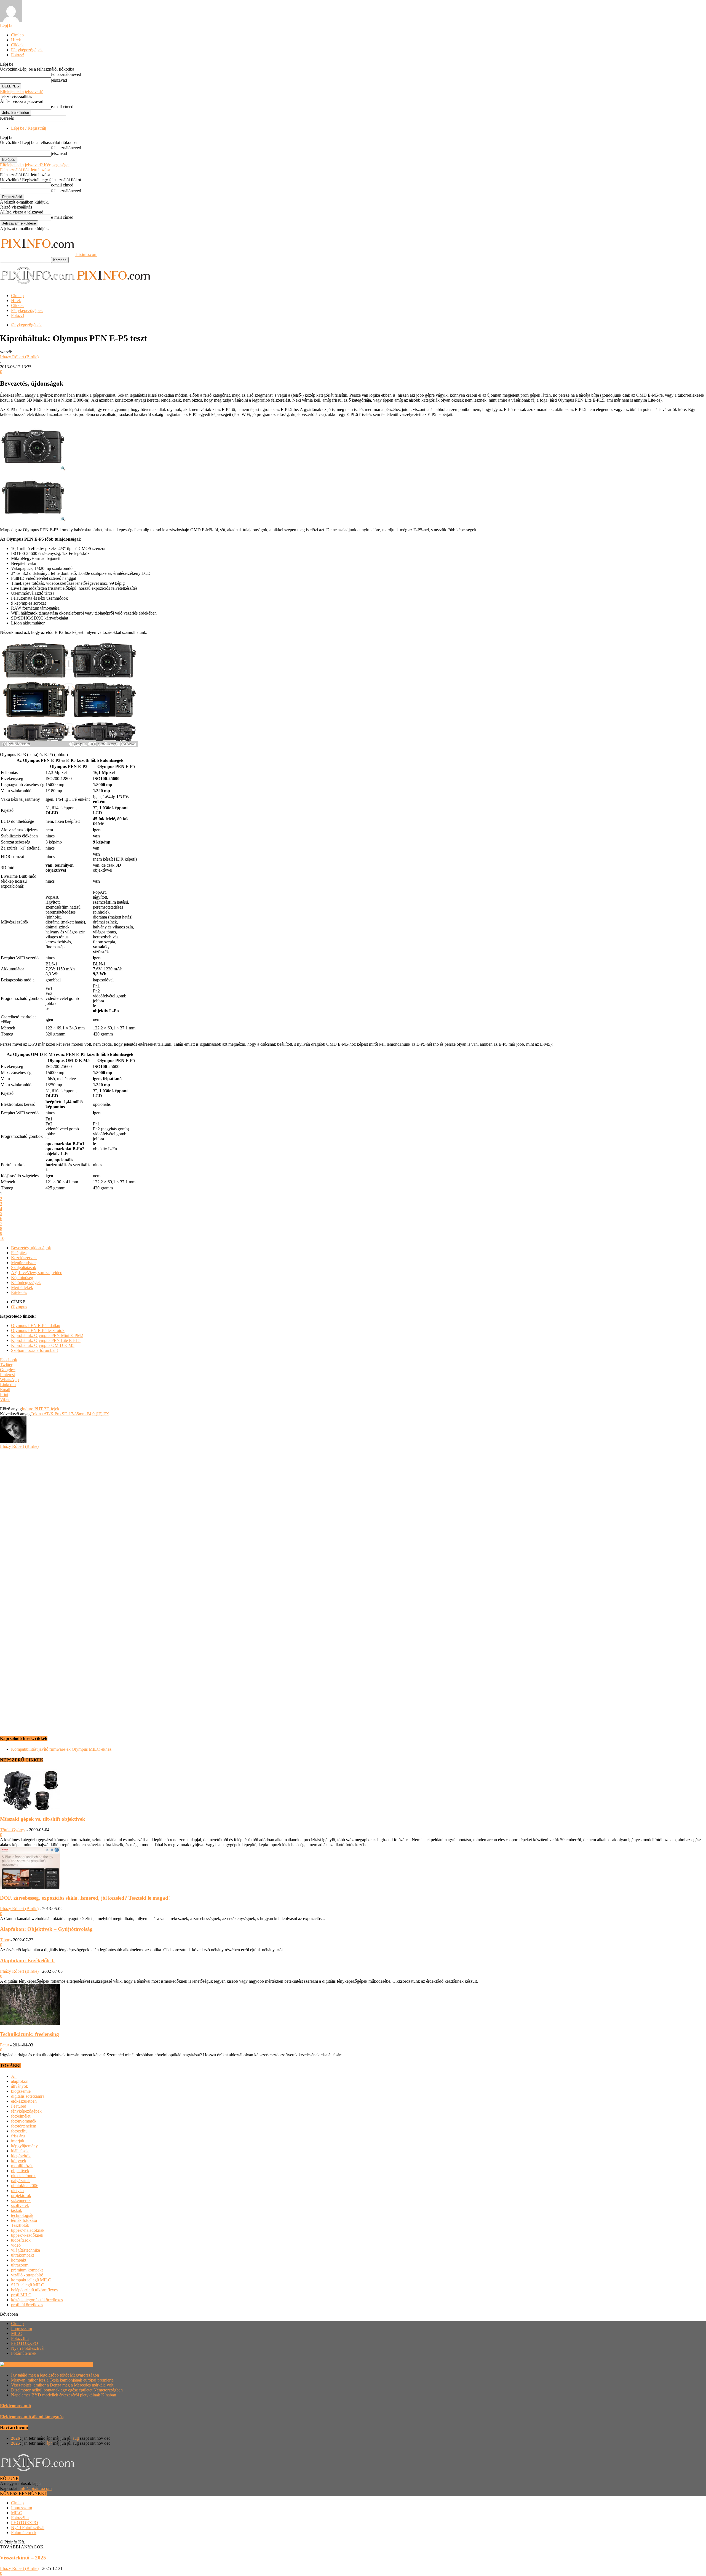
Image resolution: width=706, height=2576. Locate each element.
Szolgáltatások (24, 1268)
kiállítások (20, 2151)
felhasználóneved (66, 74)
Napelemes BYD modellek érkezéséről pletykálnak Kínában (64, 2395)
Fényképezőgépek (27, 50)
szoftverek (20, 2205)
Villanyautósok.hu (76, 2364)
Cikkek (17, 45)
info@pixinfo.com (36, 2488)
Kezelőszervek (24, 1258)
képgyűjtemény (24, 2146)
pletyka (17, 2191)
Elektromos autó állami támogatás (32, 2417)
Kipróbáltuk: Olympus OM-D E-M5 (43, 1345)
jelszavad (59, 80)
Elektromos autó (15, 2406)
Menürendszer (23, 1263)
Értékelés (19, 1292)
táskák (17, 2210)
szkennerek (21, 2200)
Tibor (5, 1940)
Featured (19, 2106)
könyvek (19, 2161)
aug (76, 2438)
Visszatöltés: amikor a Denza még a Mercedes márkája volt (62, 2385)
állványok (20, 2086)
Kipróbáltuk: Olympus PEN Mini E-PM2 (47, 1335)
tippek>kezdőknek (27, 2235)
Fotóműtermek (24, 2353)
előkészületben (24, 2101)
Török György (13, 1830)
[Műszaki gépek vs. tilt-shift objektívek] (30, 1808)
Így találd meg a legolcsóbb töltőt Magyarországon (55, 2375)
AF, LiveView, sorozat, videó (37, 1273)
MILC (17, 2333)
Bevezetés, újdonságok (31, 1248)
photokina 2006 (25, 2186)
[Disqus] (353, 1518)
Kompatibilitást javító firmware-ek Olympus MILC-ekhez (61, 1749)
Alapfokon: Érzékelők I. (27, 1960)
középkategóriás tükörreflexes (37, 2300)
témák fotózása (24, 2220)
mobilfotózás (22, 2166)
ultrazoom (20, 2265)
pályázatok (20, 2181)
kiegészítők (21, 2156)
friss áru (18, 2136)
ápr (49, 2443)
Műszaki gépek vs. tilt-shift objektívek (43, 1819)
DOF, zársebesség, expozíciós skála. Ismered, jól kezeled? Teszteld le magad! (85, 1898)
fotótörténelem (24, 2126)
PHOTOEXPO (25, 2343)
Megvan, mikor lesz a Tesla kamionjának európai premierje (62, 2380)
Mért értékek (22, 1287)
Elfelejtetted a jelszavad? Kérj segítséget (35, 165)
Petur (5, 2045)
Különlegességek (26, 1282)
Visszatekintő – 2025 (23, 2558)
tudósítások (21, 2240)
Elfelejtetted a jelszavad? (21, 91)
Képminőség (22, 1278)
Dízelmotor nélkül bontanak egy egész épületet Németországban (67, 2390)
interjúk (18, 2141)
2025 (15, 2443)
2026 (15, 2438)
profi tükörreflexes (27, 2305)
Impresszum (22, 2328)
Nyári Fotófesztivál (28, 2348)
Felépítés (19, 1253)
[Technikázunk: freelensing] (30, 2024)
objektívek (20, 2171)
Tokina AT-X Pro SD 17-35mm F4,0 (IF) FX (70, 1414)
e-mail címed (62, 107)
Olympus (19, 1307)
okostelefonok (23, 2176)
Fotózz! (18, 55)
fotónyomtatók (24, 2121)
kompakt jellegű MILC (31, 2280)
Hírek (16, 40)
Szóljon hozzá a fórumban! (34, 1350)
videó (16, 2245)
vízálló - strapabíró (27, 2275)
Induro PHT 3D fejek (41, 1409)
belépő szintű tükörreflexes (34, 2290)
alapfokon (20, 2081)
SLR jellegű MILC (28, 2285)
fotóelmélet (21, 2116)
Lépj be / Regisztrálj (29, 128)
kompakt (19, 2260)
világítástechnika (26, 2250)
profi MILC (21, 2295)
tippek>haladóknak (28, 2230)
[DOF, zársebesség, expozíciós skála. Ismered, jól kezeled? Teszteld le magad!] (30, 1887)
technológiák (22, 2215)
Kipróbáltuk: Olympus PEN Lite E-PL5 (46, 1340)
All (14, 2076)
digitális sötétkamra (28, 2096)
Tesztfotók (20, 2225)
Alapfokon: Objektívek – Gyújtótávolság (46, 1929)
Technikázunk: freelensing (30, 2034)
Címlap (17, 35)
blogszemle (21, 2091)
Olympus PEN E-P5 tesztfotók (38, 1330)
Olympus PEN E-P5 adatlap (36, 1326)
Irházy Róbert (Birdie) (19, 357)
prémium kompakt (27, 2270)
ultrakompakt (22, 2255)
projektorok (21, 2195)
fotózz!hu (19, 2131)
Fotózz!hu (20, 2338)
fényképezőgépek (26, 325)
